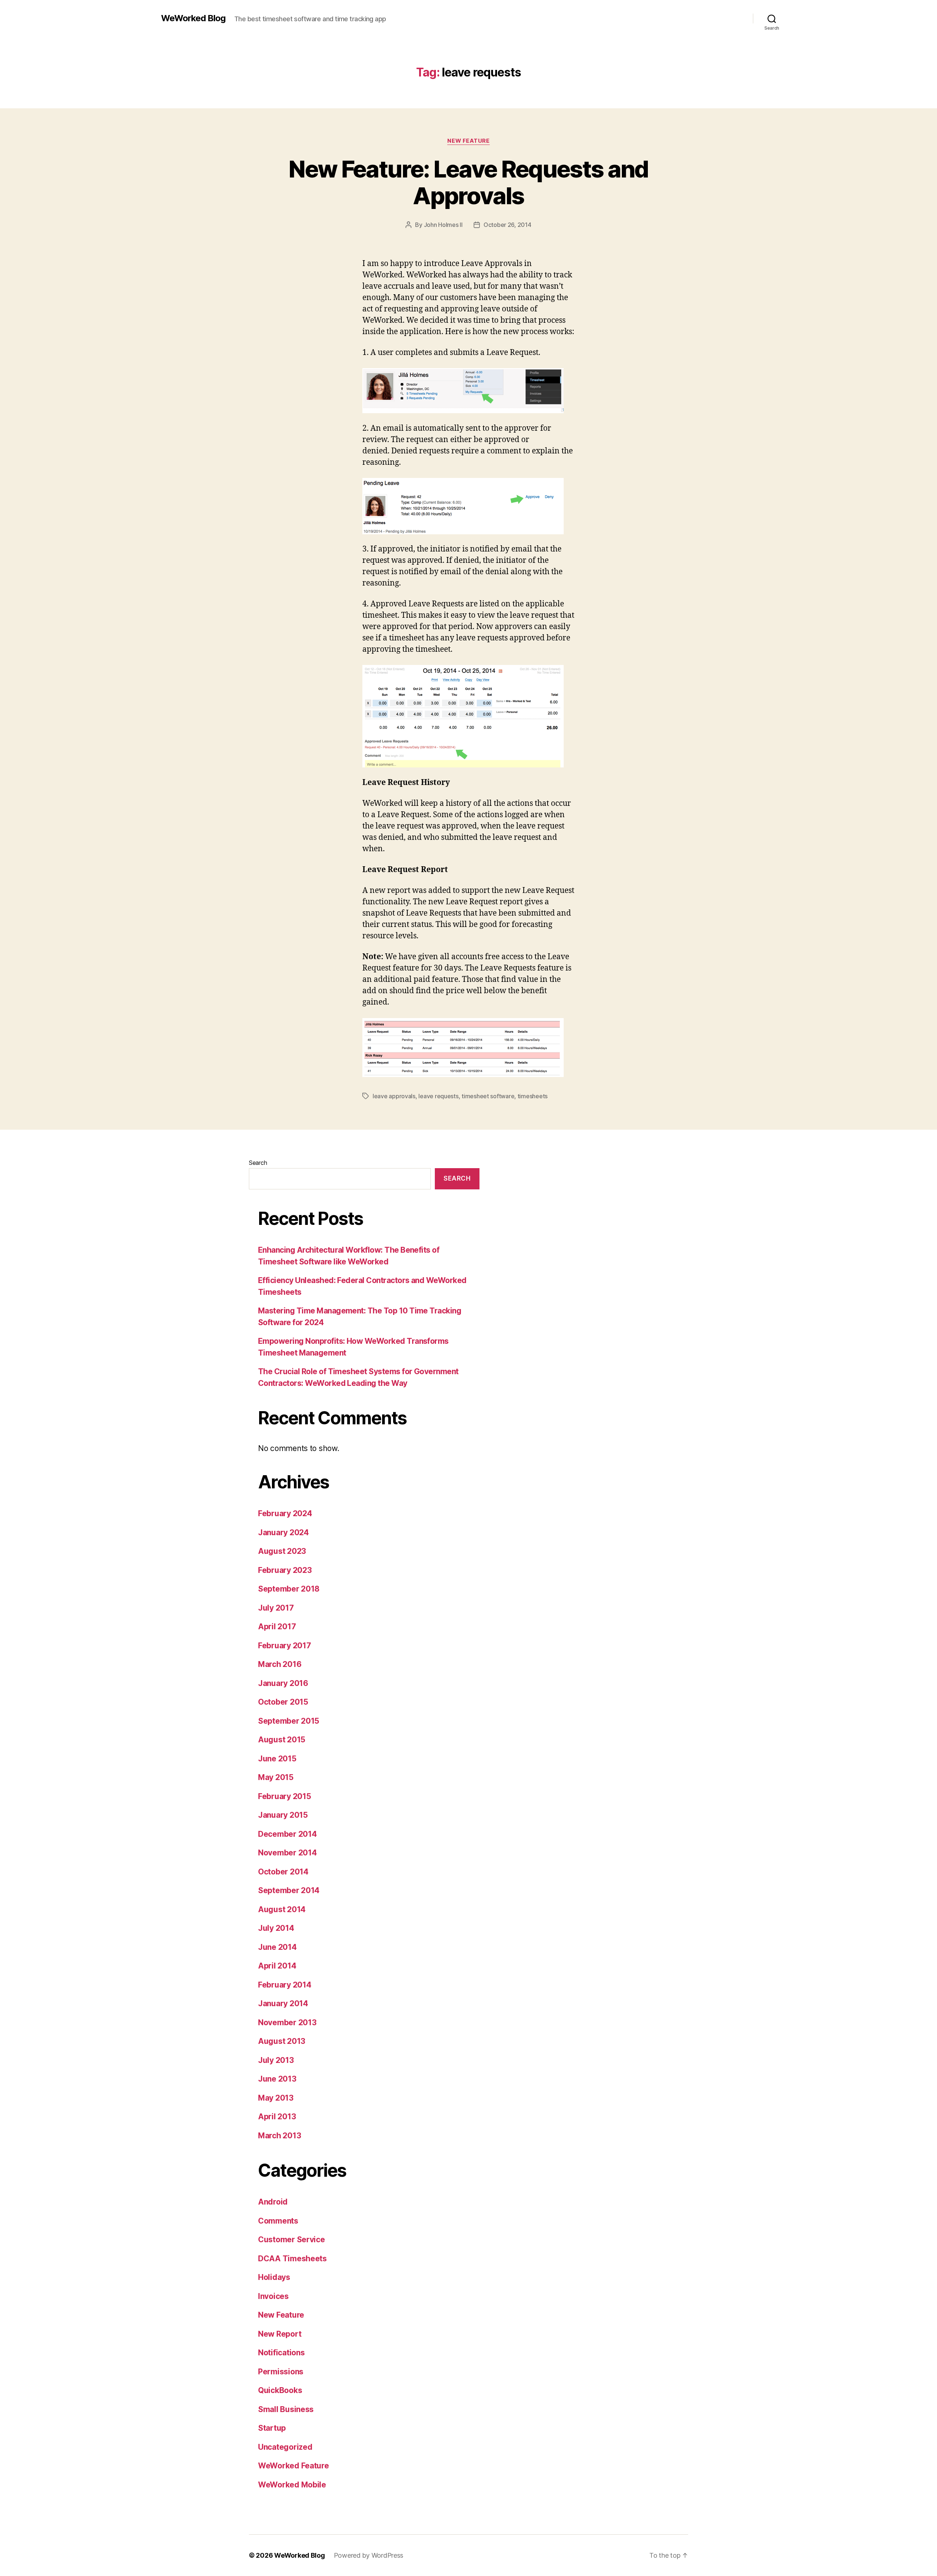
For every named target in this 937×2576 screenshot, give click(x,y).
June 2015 (277, 1759)
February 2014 (285, 1985)
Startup (272, 2428)
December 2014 (288, 1834)
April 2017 (277, 1627)
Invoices (273, 2296)
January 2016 (283, 1683)
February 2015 (285, 1796)
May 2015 (276, 1777)
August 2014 (282, 1909)
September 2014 (289, 1890)
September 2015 (289, 1721)
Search (258, 1163)
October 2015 (283, 1702)
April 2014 (277, 1966)
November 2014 (288, 1853)
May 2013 (276, 2098)
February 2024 (285, 1513)
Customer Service (292, 2239)
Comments (278, 2221)
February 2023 (285, 1570)
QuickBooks (280, 2390)
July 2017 (276, 1608)
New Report (280, 2334)
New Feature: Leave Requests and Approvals (468, 182)
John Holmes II (443, 225)
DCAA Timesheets (292, 2259)
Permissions (281, 2372)
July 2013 (276, 2060)
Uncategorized (285, 2447)
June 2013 (277, 2079)
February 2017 (285, 1646)
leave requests (438, 1096)
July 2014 (276, 1928)
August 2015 (282, 1740)
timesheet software (488, 1096)
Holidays (274, 2277)
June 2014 (277, 1947)
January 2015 (283, 1815)
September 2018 (289, 1589)
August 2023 (282, 1551)
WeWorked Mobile (292, 2485)
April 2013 (277, 2117)
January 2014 (283, 2003)
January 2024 (283, 1532)
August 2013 (282, 2041)
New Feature (468, 141)
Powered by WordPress (369, 2555)
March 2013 (279, 2136)
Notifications (281, 2353)
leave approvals (394, 1096)
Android (273, 2202)
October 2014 (283, 1872)
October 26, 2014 (507, 225)
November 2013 (287, 2022)
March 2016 (280, 1664)
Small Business (286, 2409)
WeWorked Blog (193, 18)
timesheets (533, 1096)
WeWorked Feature (294, 2466)
